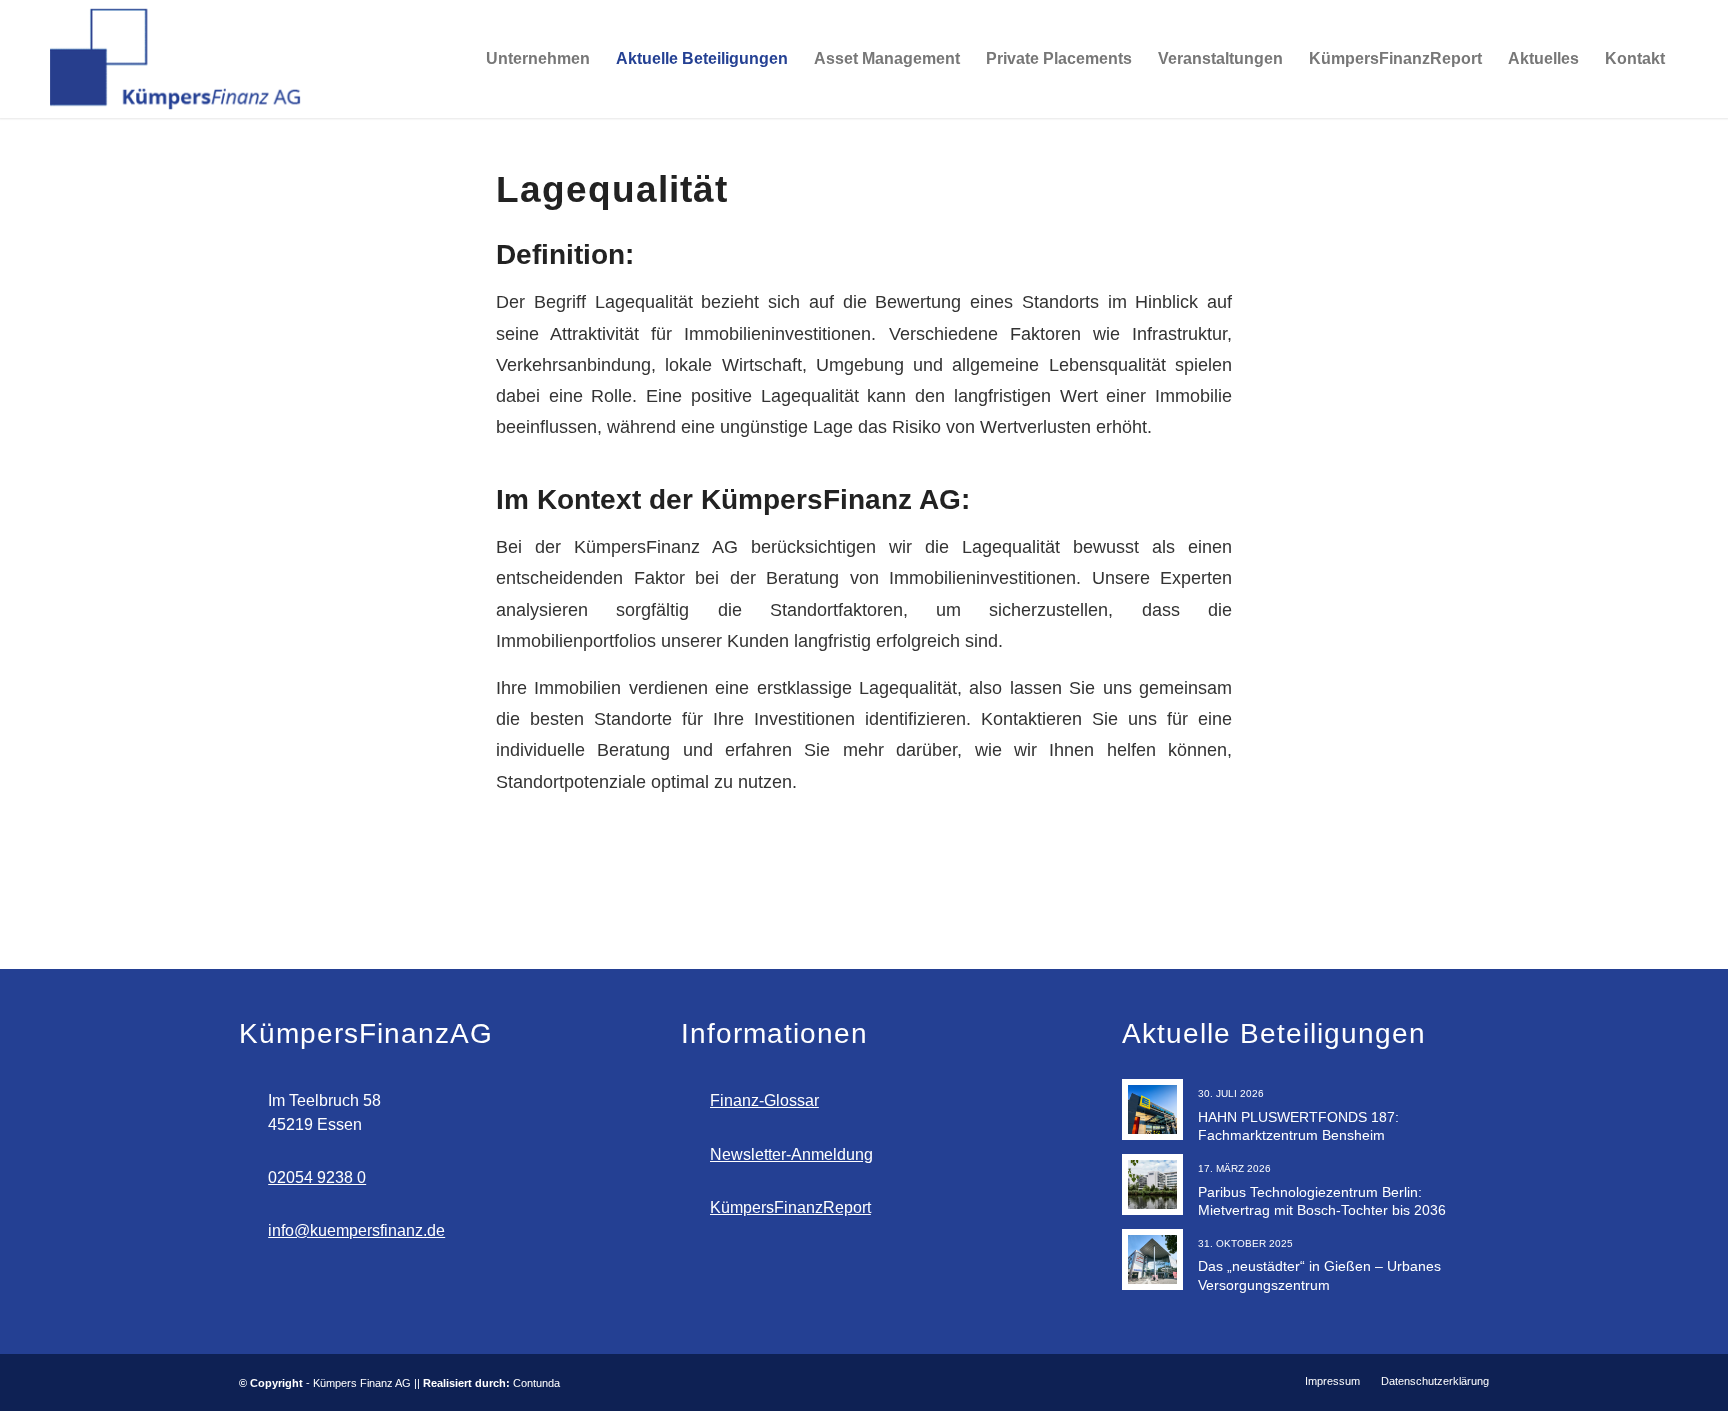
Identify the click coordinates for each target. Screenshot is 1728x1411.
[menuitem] (452, 59)
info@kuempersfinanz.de (356, 1230)
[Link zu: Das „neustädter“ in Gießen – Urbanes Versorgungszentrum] (1152, 1259)
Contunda (536, 1383)
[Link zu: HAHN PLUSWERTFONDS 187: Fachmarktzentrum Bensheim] (1152, 1109)
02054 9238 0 (317, 1177)
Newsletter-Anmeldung (791, 1154)
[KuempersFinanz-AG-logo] (177, 59)
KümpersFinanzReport (790, 1207)
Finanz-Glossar (764, 1100)
